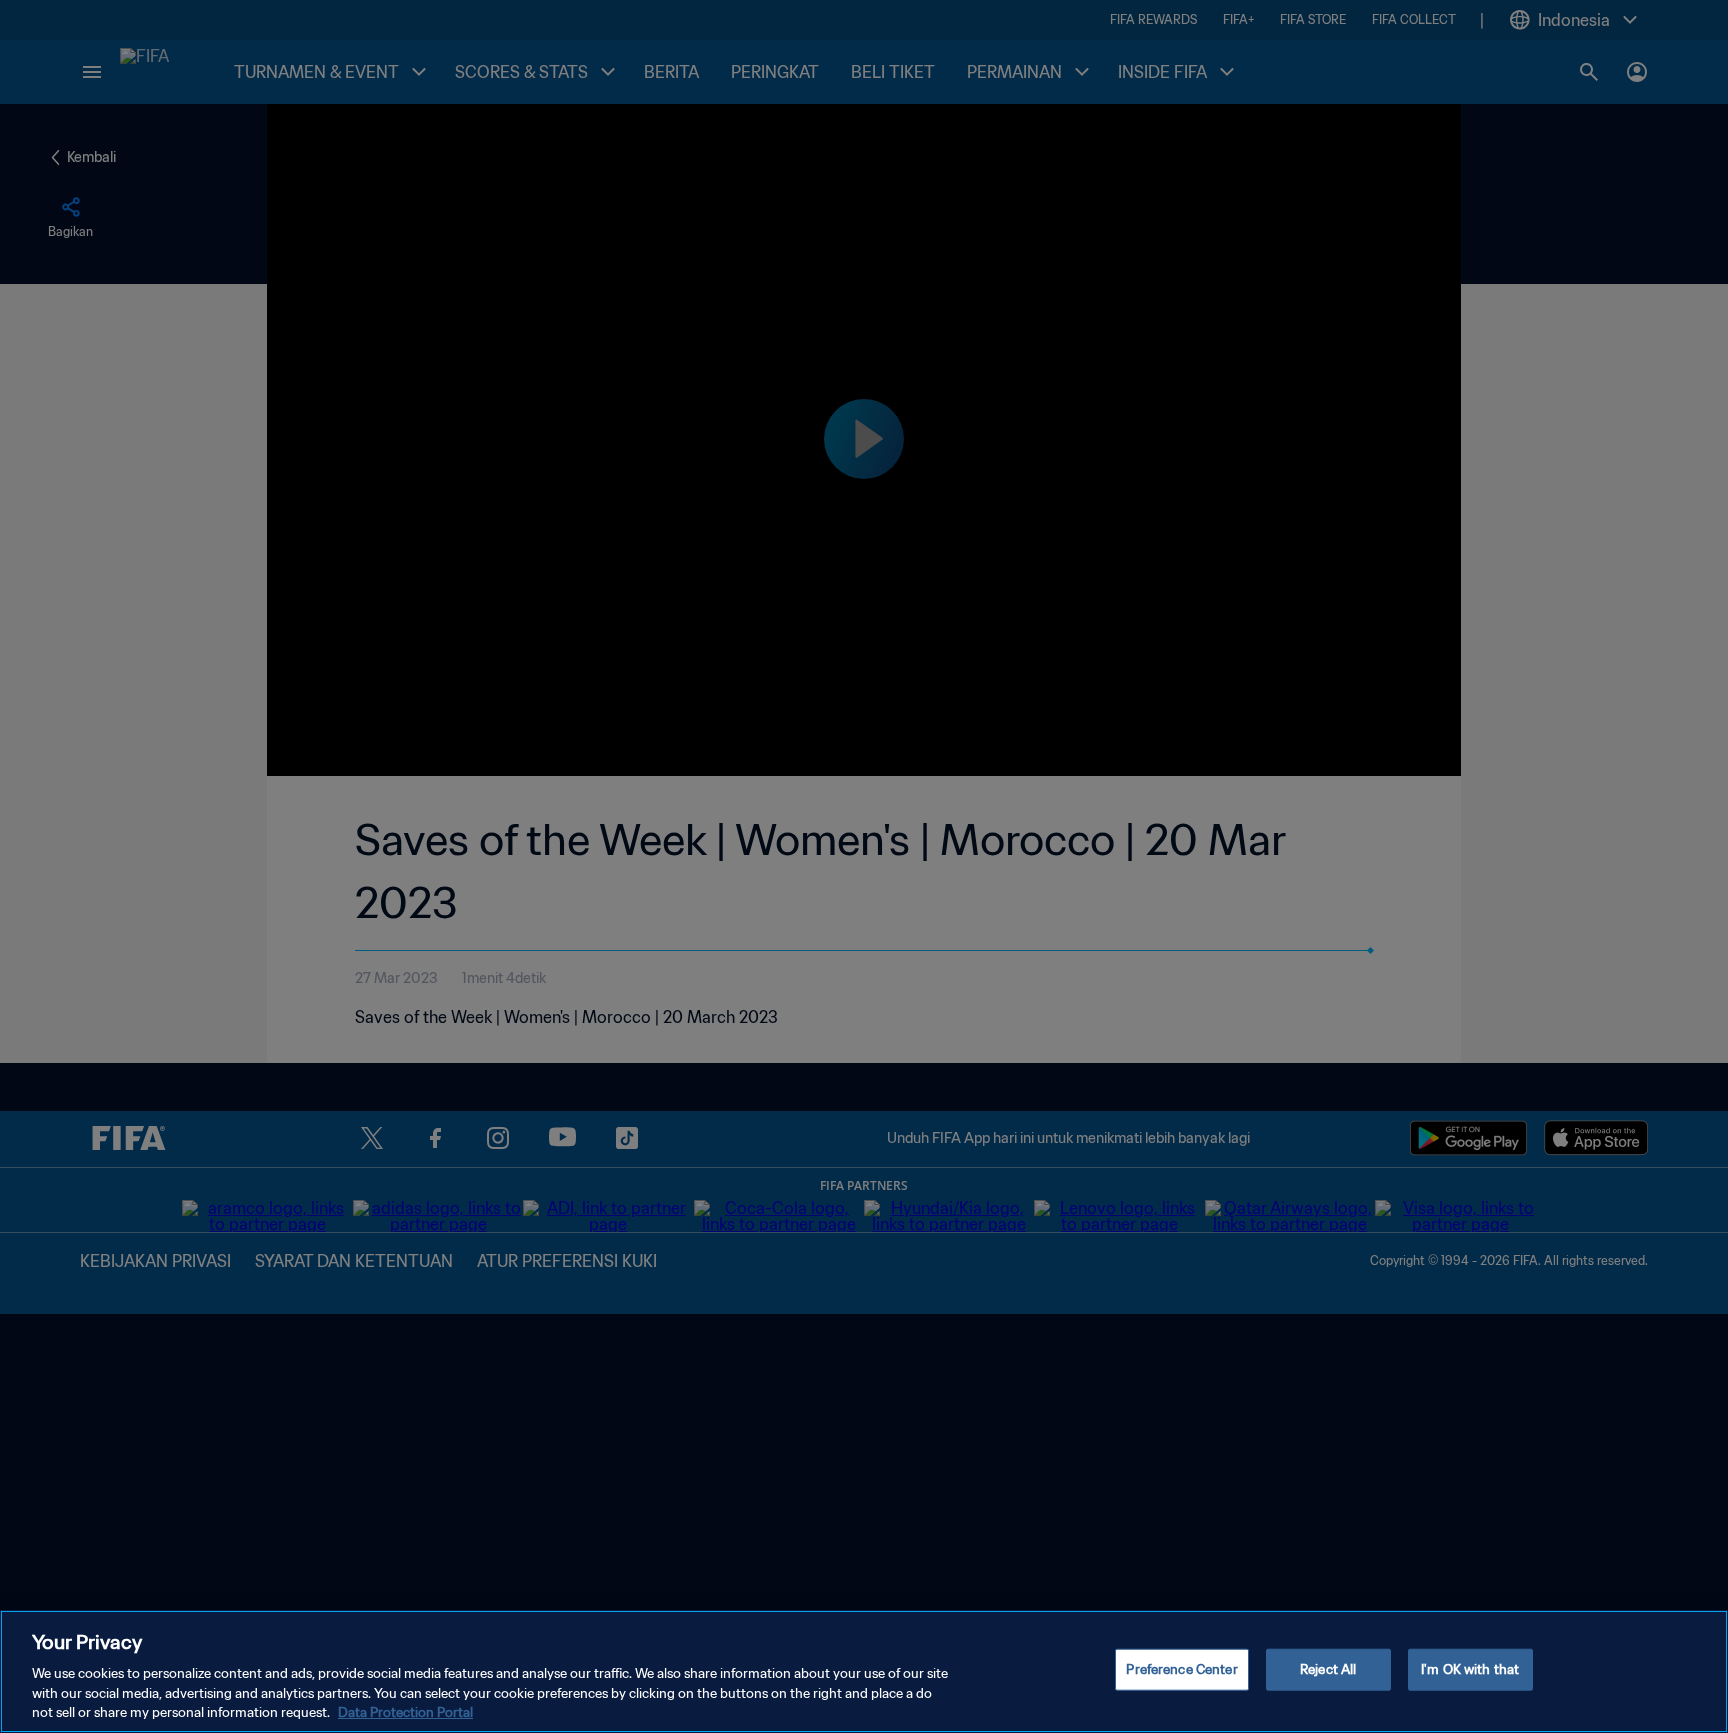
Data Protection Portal (405, 1712)
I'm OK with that (1470, 1669)
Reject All (1328, 1669)
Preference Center (1181, 1669)
